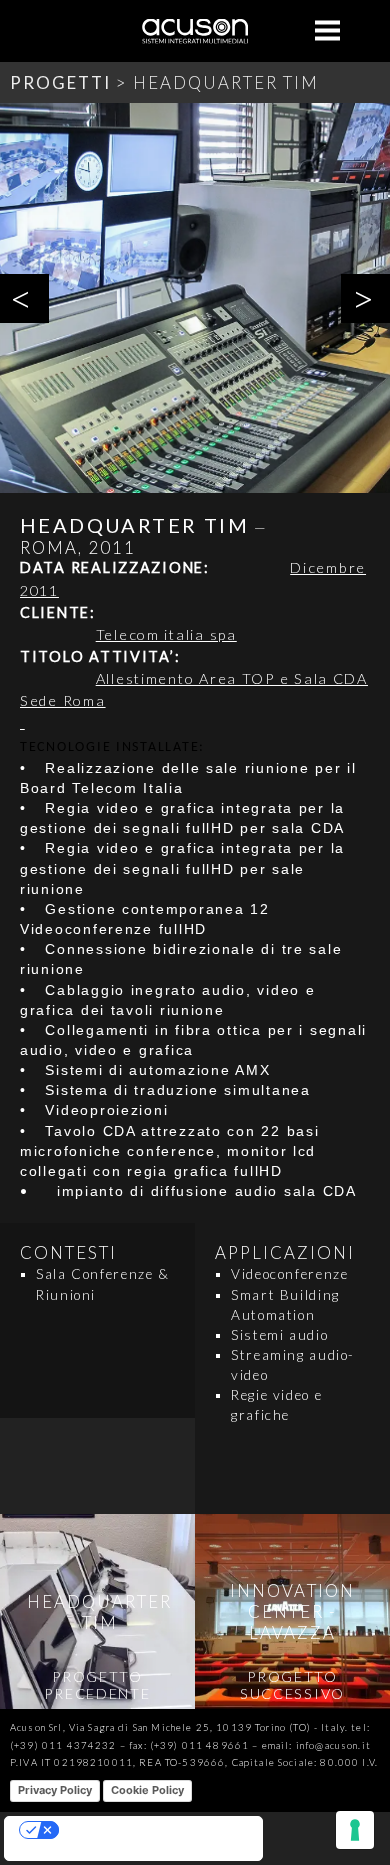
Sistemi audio (279, 1335)
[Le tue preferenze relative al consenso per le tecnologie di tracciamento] (355, 1830)
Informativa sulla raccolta (76, 1852)
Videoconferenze (289, 1274)
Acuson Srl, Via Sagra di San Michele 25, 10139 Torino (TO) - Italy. (179, 1727)
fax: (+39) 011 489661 (189, 1745)
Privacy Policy (55, 1790)
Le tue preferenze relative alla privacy (153, 1830)
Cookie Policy (147, 1790)
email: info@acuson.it (316, 1745)
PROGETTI (60, 82)
